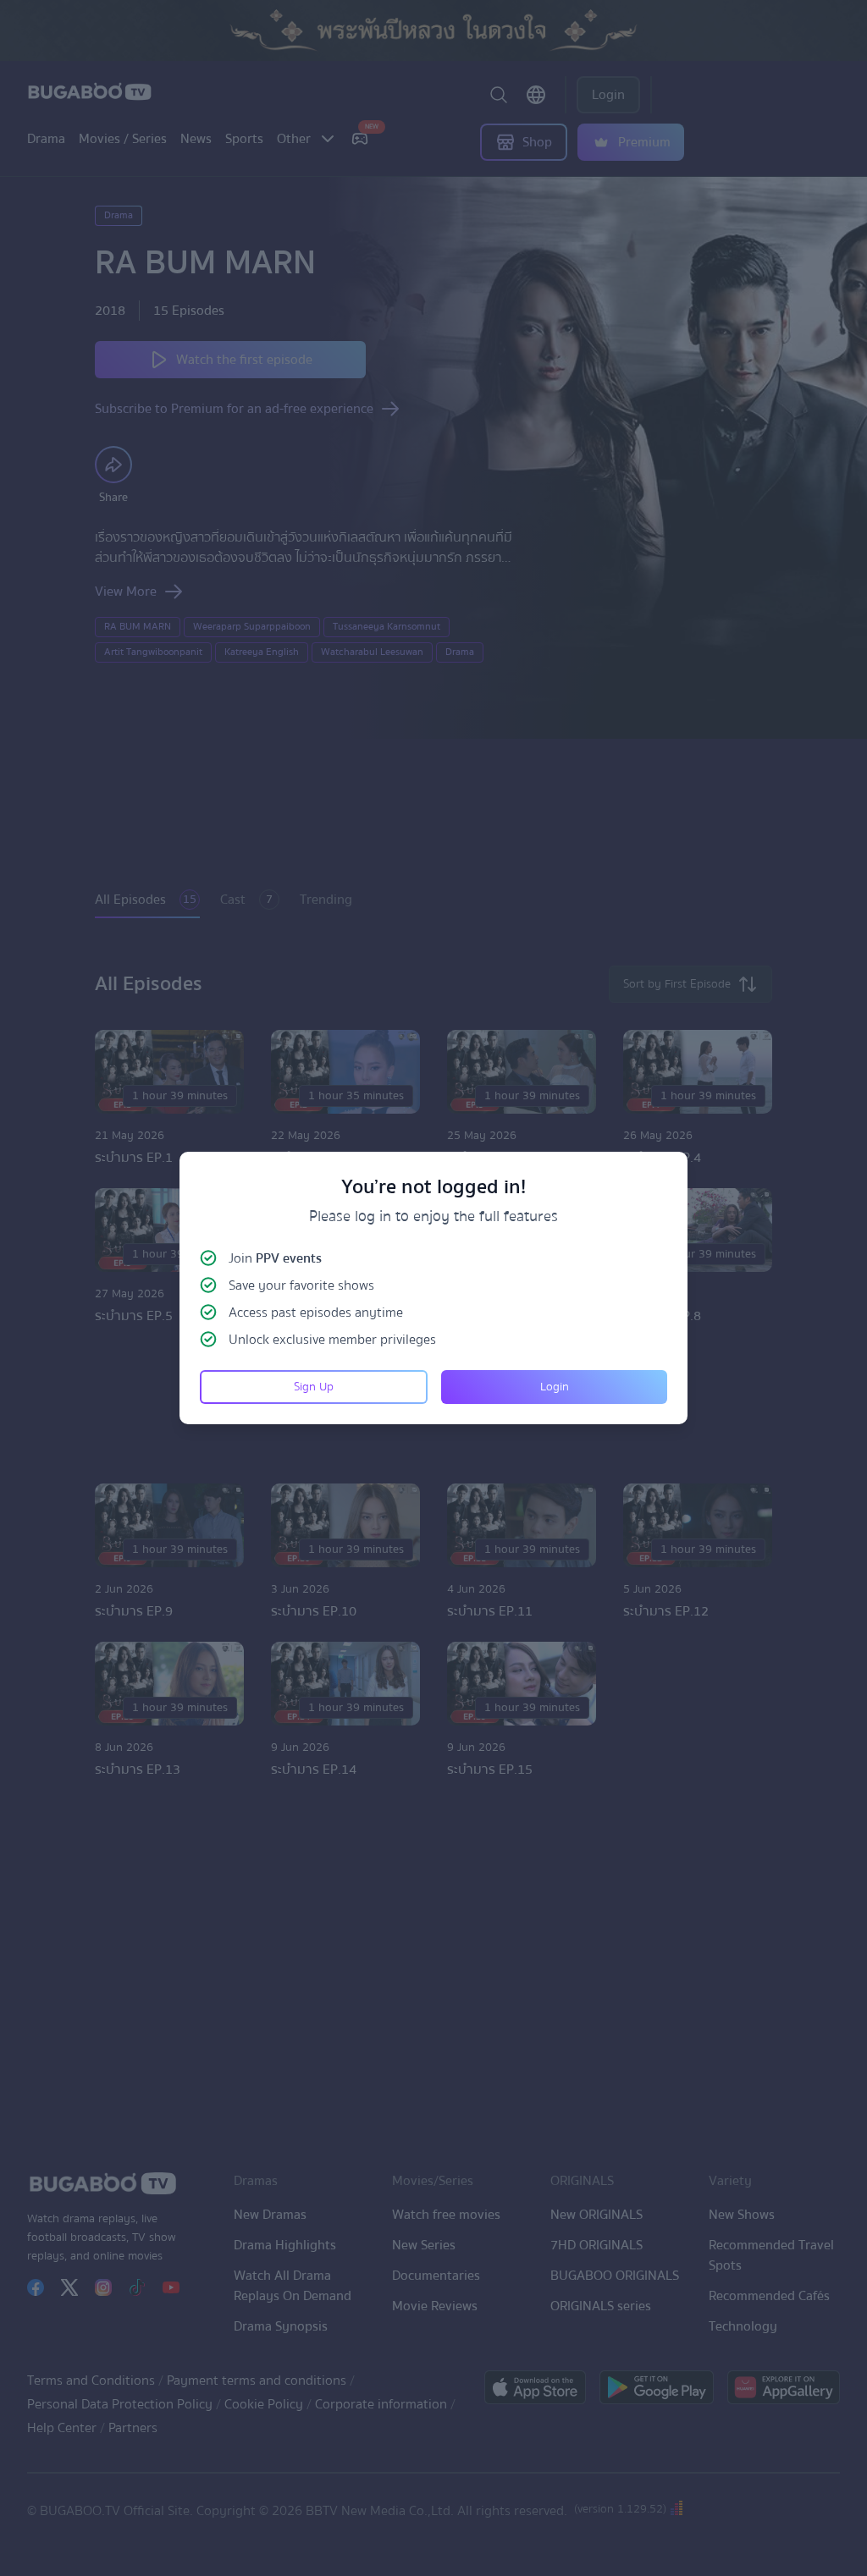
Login (555, 1387)
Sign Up (314, 1387)
